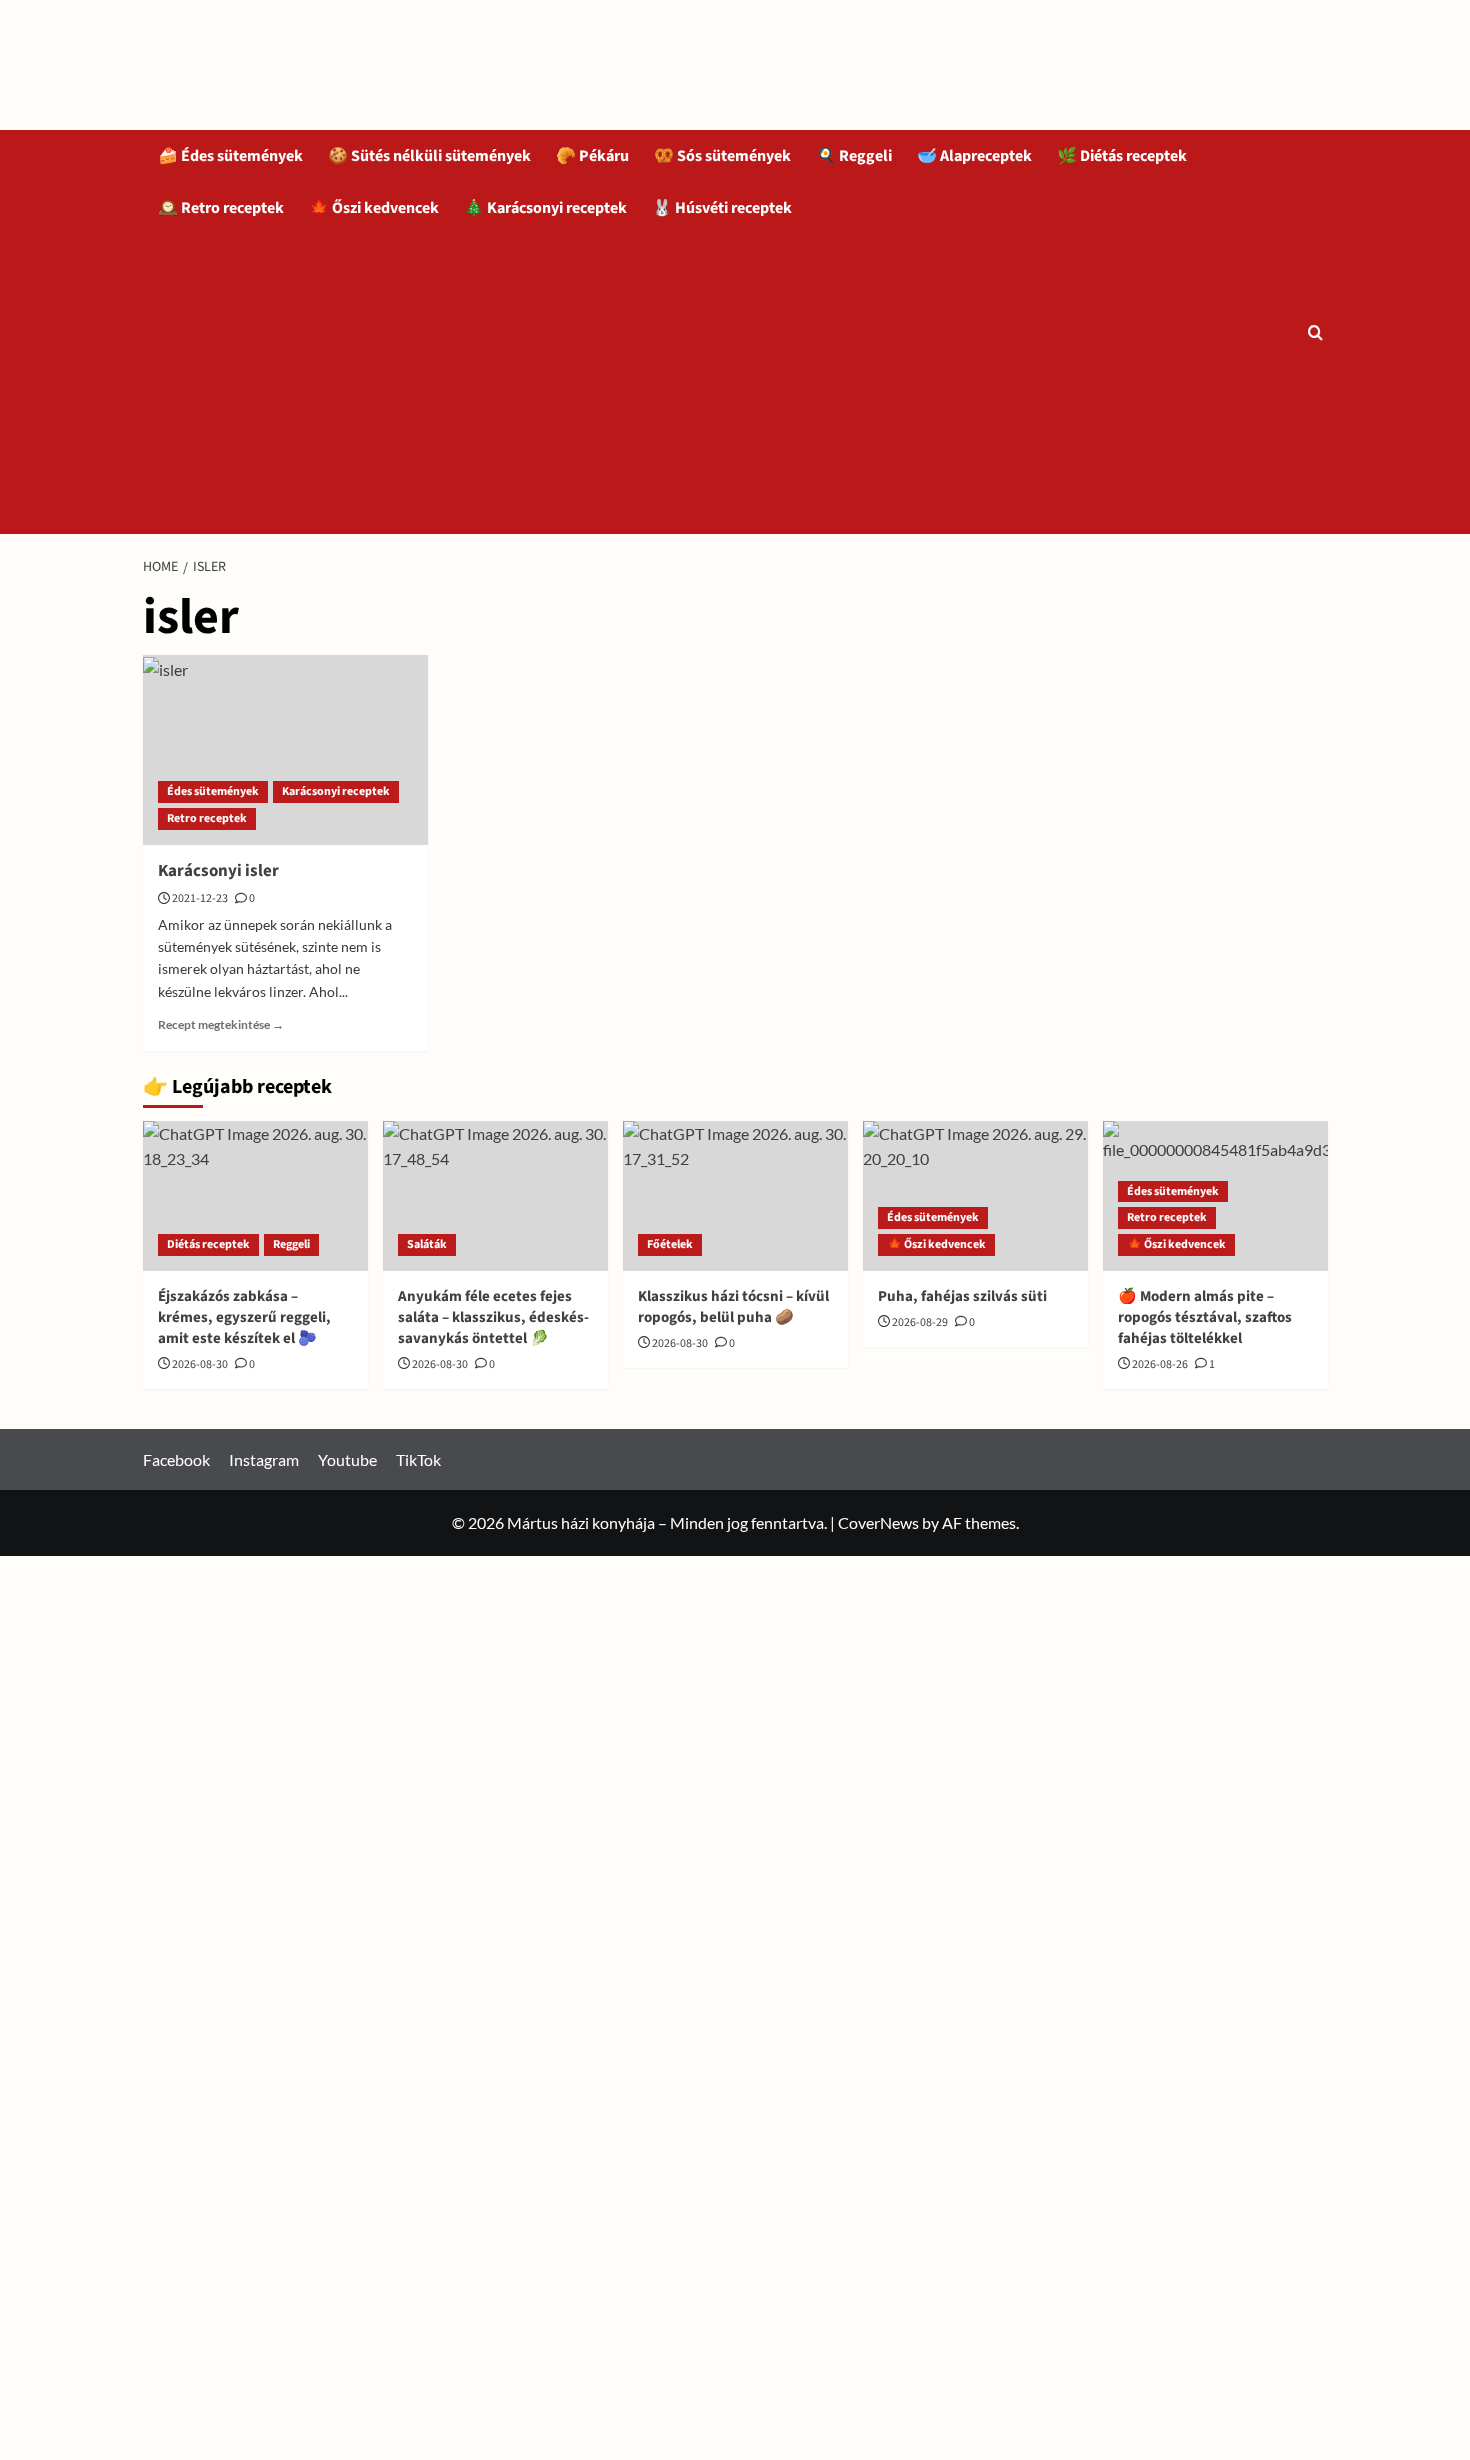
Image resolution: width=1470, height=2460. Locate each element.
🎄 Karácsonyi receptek (545, 208)
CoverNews (878, 1522)
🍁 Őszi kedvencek (374, 208)
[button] (1315, 332)
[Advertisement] (723, 384)
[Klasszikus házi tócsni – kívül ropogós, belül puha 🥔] (735, 1196)
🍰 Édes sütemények (230, 156)
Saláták (427, 1244)
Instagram (264, 1459)
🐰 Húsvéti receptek (722, 208)
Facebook (176, 1459)
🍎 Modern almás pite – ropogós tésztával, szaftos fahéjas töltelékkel (1205, 1317)
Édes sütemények (213, 791)
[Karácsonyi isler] (285, 750)
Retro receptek (207, 818)
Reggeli (291, 1244)
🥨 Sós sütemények (722, 156)
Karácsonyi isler (218, 871)
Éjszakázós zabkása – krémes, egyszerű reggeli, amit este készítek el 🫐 (244, 1317)
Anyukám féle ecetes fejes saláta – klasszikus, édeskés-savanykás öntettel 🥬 (493, 1317)
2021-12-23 (200, 898)
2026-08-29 (920, 1322)
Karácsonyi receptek (336, 791)
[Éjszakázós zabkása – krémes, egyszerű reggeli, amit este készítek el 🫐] (255, 1196)
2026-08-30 (200, 1364)
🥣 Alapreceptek (974, 156)
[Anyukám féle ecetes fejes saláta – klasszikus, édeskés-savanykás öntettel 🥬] (495, 1196)
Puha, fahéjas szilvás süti (962, 1296)
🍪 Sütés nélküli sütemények (429, 156)
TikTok (418, 1459)
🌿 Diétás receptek (1122, 156)
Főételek (670, 1244)
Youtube (347, 1459)
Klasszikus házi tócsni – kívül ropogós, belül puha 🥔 (733, 1307)
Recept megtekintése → (221, 1024)
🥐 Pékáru (592, 156)
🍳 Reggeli (854, 156)
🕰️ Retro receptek (221, 208)
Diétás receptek (208, 1244)
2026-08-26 (1160, 1364)
